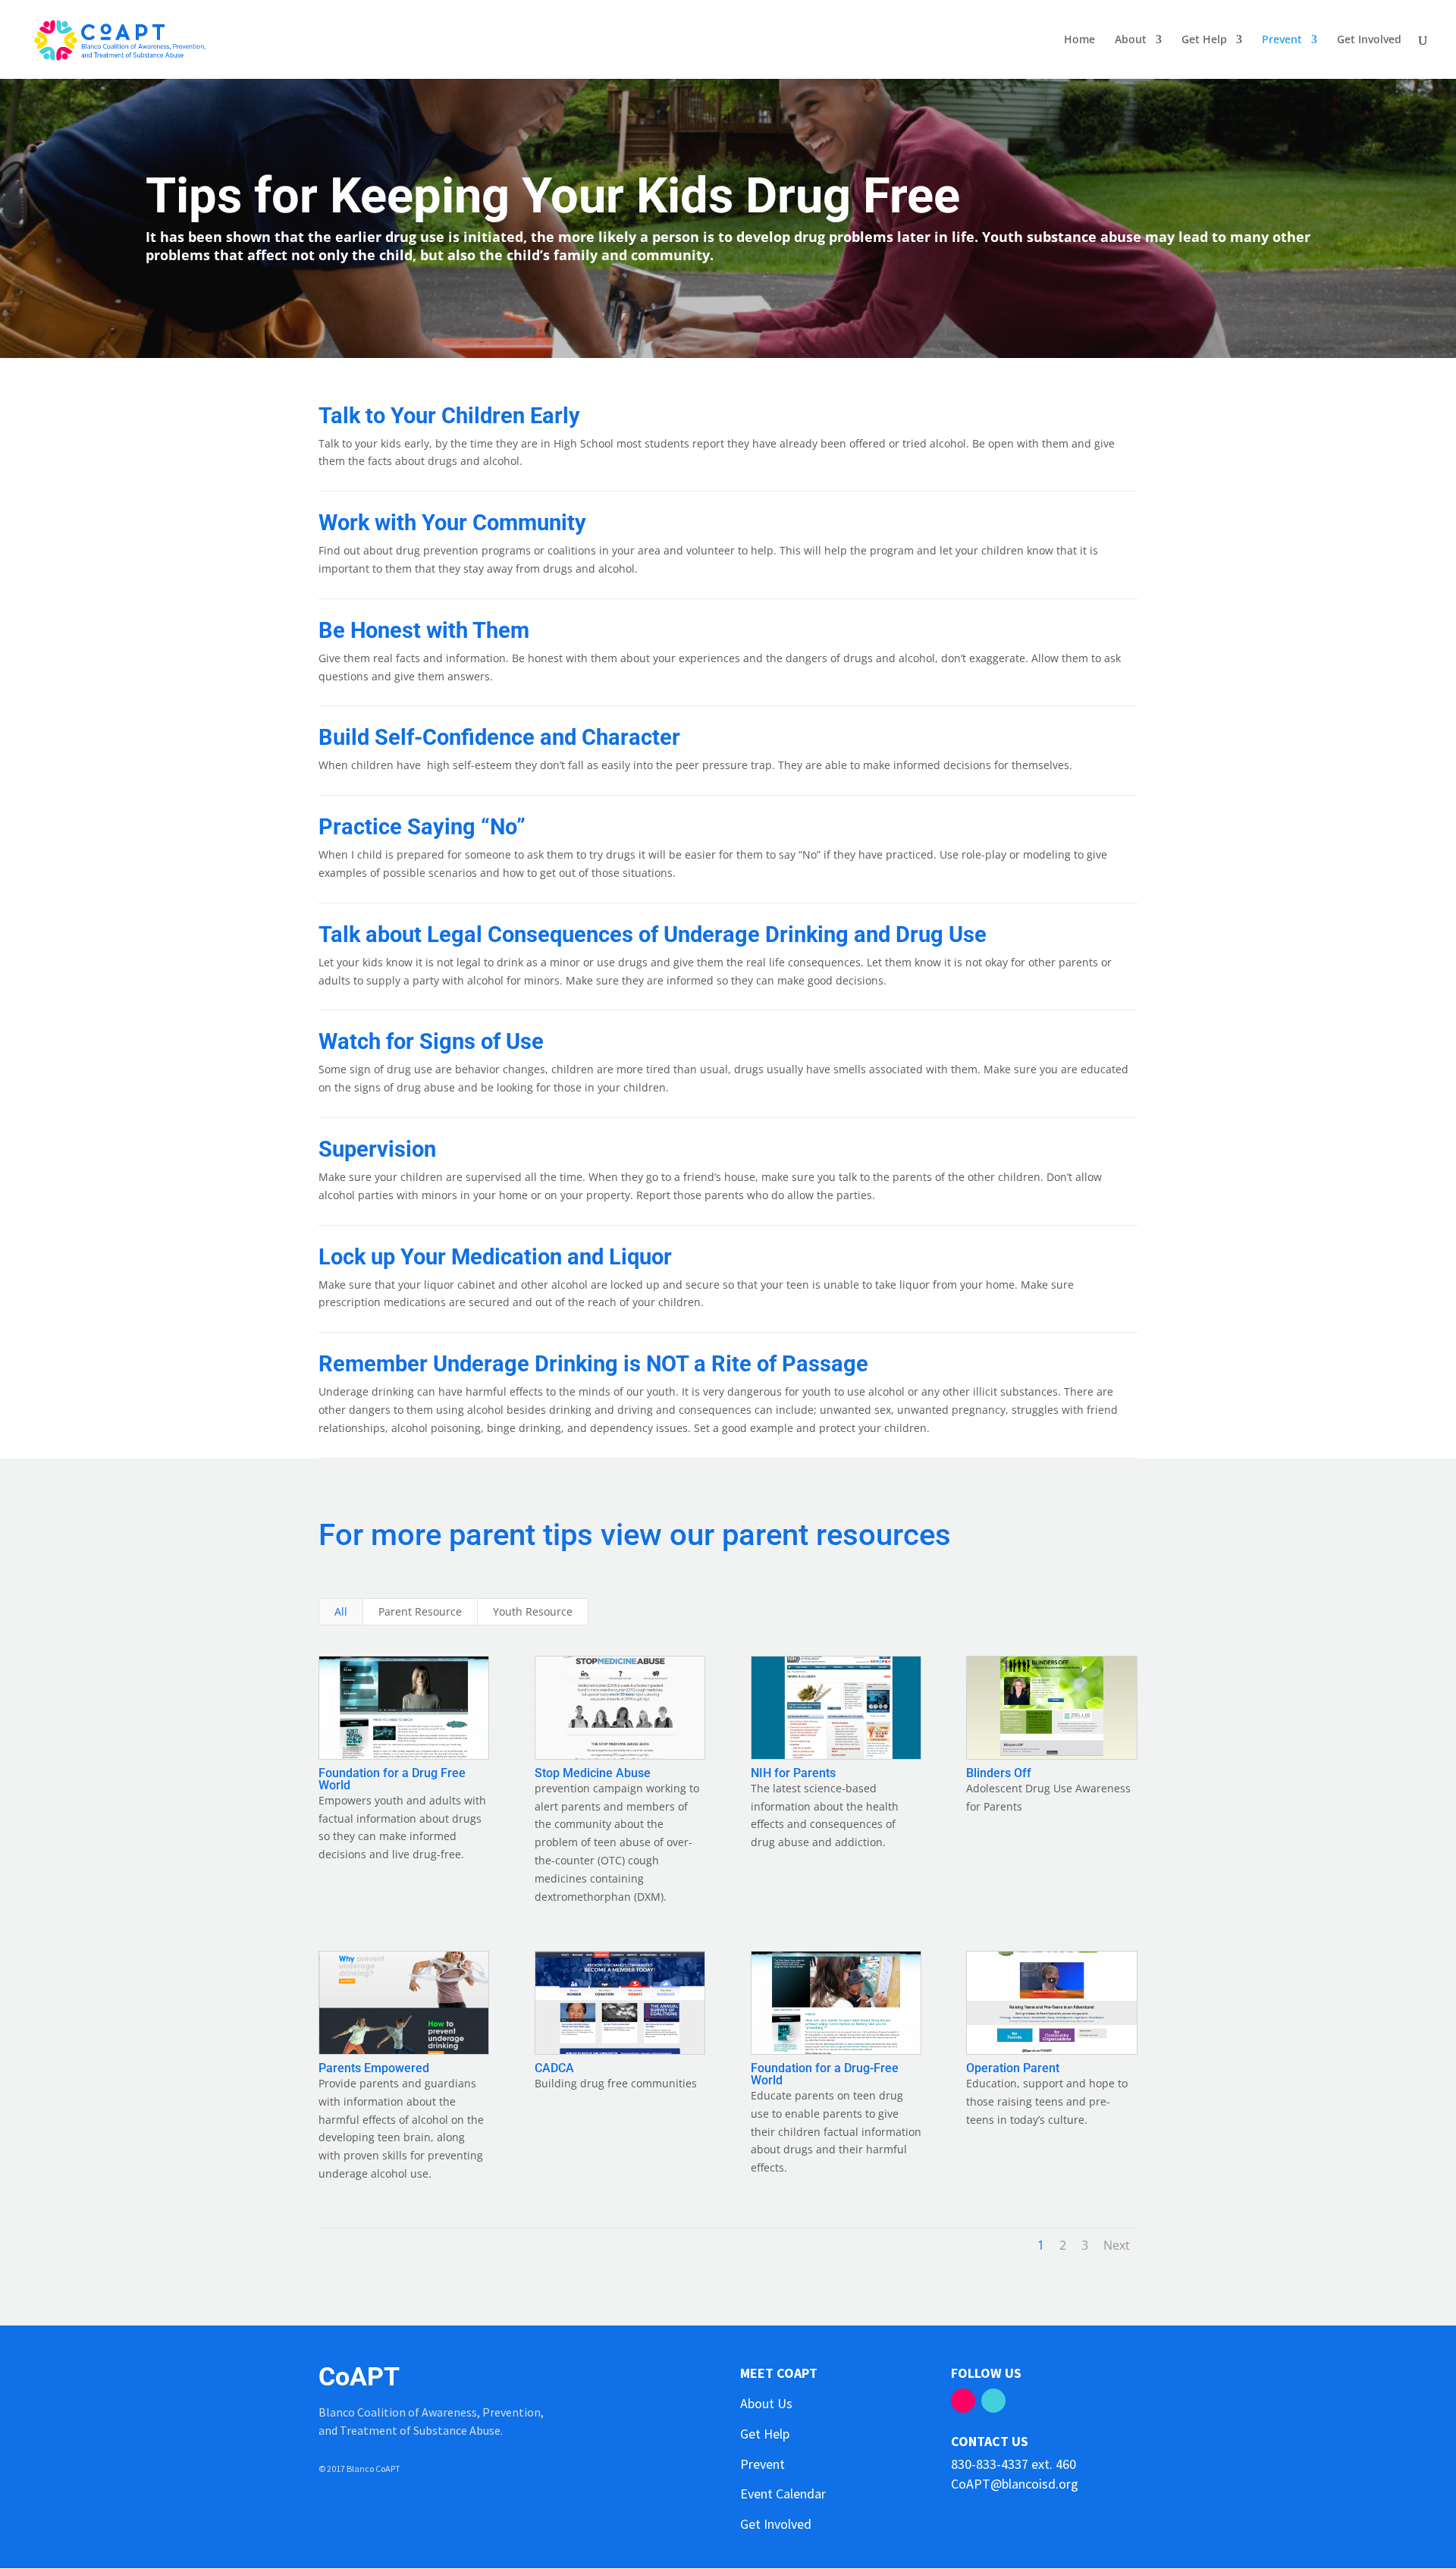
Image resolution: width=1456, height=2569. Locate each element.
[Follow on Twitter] (993, 2401)
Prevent (1282, 40)
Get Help (1204, 40)
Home (1079, 40)
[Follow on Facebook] (963, 2401)
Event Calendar (783, 2494)
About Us (766, 2403)
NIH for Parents (793, 1773)
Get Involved (1369, 40)
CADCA (554, 2068)
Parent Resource (420, 1611)
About (1131, 40)
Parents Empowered (374, 2068)
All (341, 1611)
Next (1117, 2245)
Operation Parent (1013, 2068)
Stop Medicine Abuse (593, 1773)
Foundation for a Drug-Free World (825, 2074)
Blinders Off (999, 1773)
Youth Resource (533, 1611)
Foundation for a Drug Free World (392, 1779)
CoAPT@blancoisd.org (1015, 2484)
